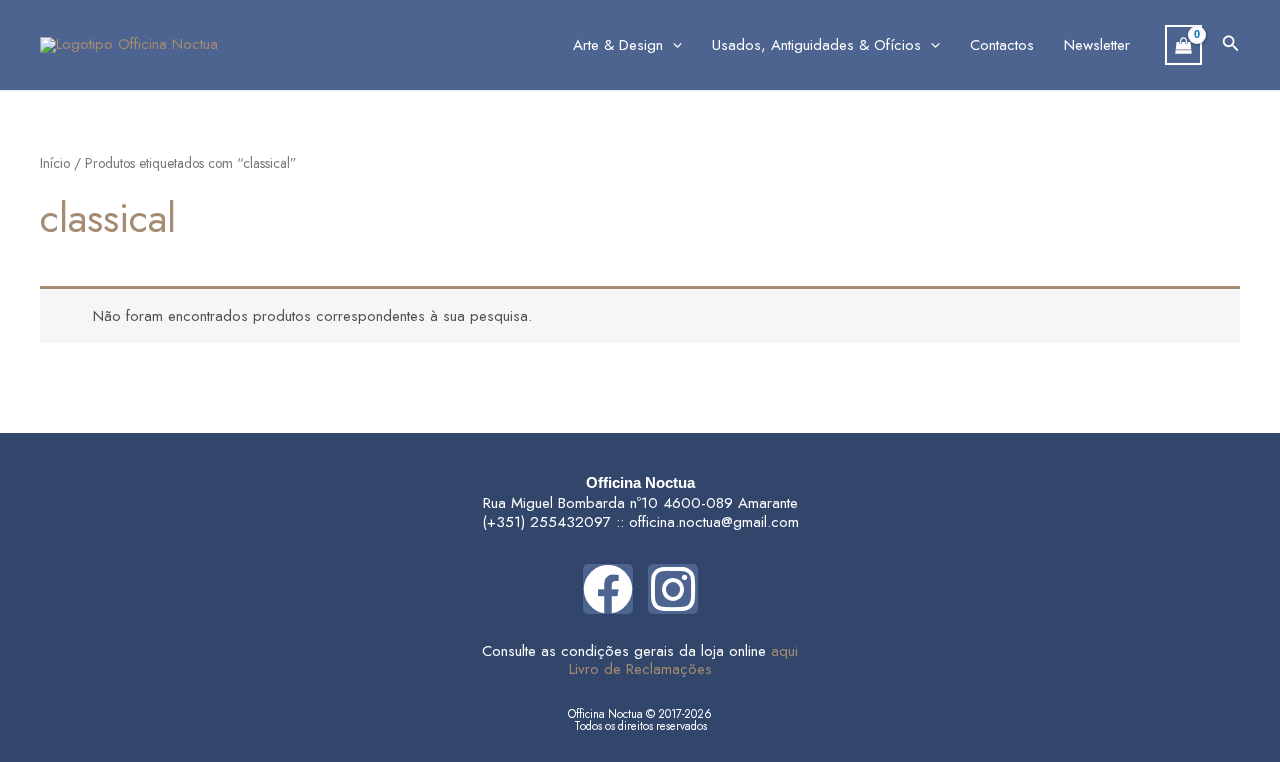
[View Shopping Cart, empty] (1183, 45)
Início (55, 163)
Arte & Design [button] (618, 45)
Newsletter (1097, 45)
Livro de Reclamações (640, 669)
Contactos (1002, 45)
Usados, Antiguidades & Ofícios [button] (816, 45)
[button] (672, 45)
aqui (784, 651)
